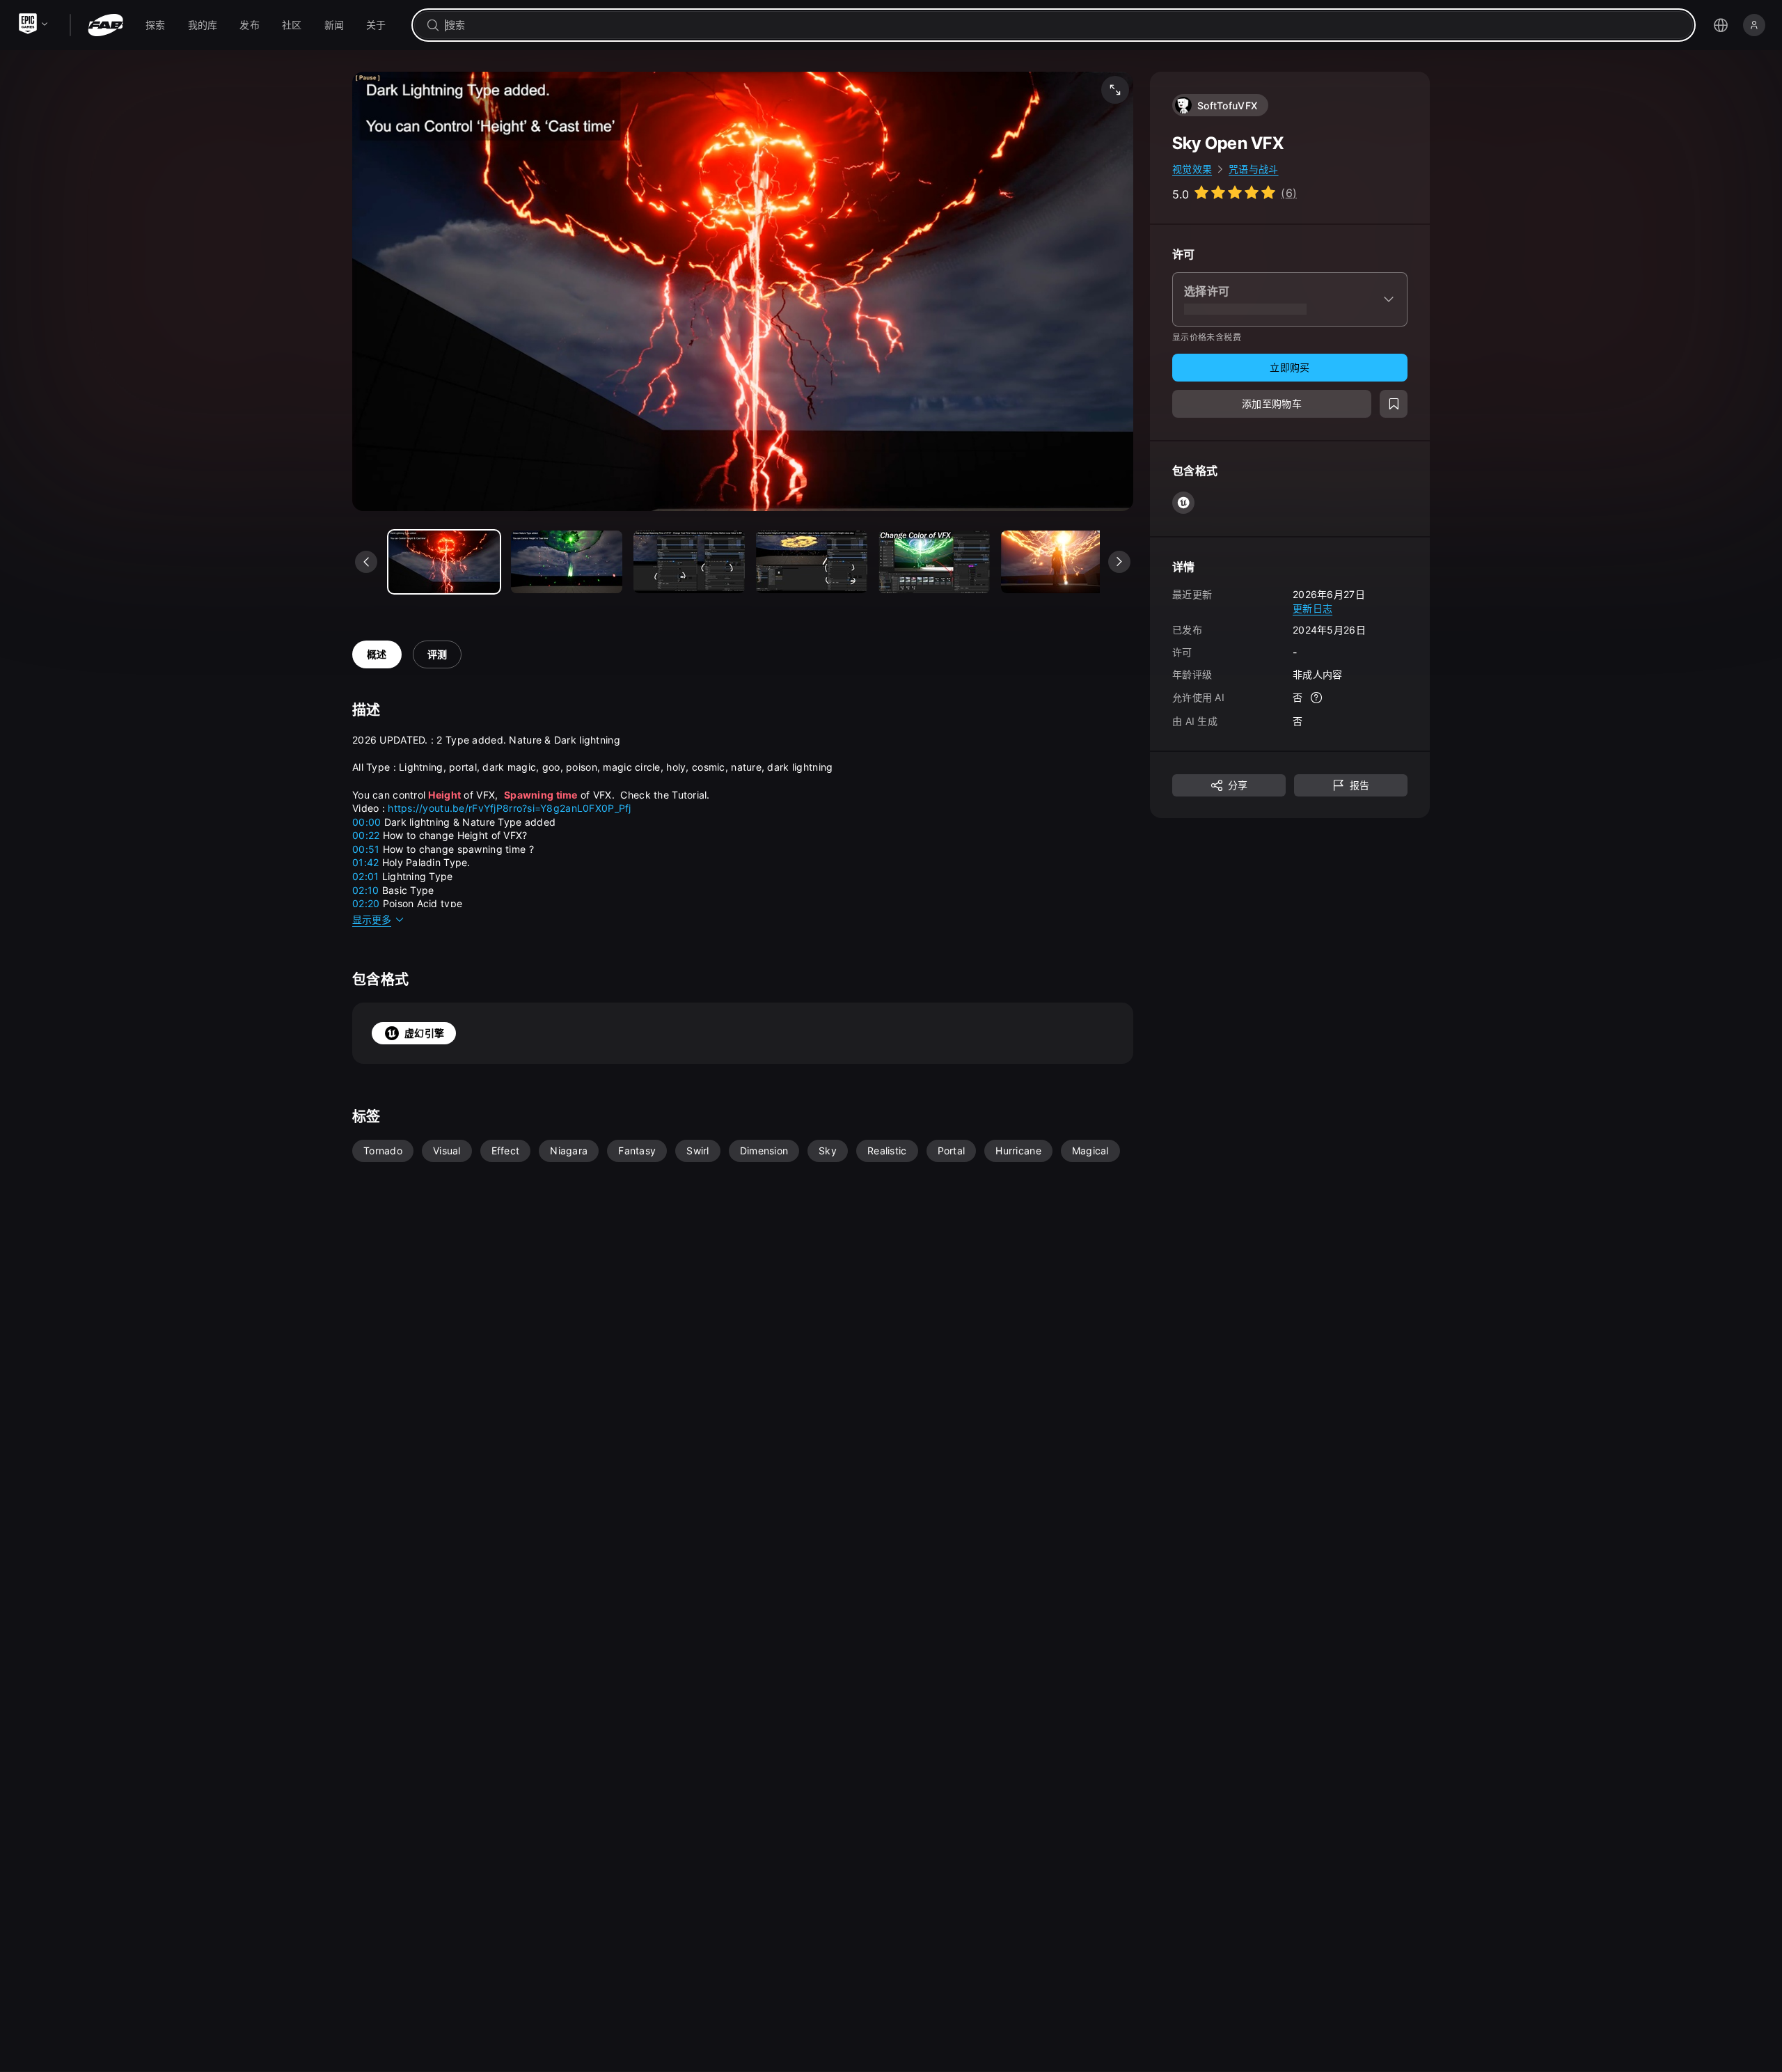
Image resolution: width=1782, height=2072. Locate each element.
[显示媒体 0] (444, 562)
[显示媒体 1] (567, 562)
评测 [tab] (437, 654)
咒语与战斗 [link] (1253, 169)
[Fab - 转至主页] (105, 25)
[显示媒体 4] (934, 562)
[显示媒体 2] (689, 562)
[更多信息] (1316, 698)
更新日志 (1312, 607)
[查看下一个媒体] (1119, 562)
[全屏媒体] (1115, 90)
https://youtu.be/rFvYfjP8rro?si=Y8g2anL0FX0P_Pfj (509, 808)
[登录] (1754, 25)
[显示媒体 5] (1057, 562)
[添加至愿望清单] (1394, 404)
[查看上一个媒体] (366, 562)
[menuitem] (156, 25)
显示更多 (372, 919)
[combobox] (1063, 25)
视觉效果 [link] (1192, 169)
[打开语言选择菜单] (1721, 25)
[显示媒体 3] (812, 562)
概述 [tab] (377, 654)
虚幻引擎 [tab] (424, 1033)
